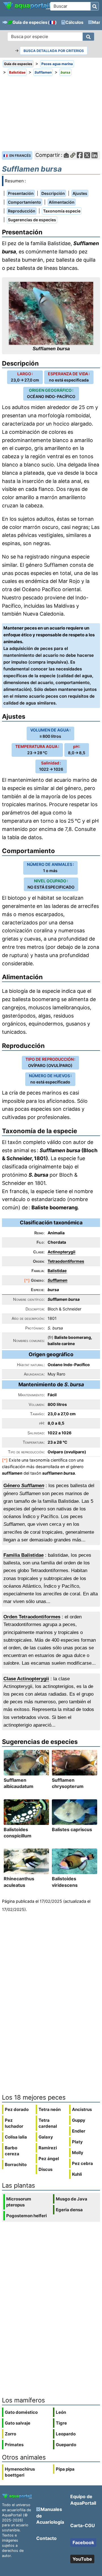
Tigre (61, 2423)
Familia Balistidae (24, 1555)
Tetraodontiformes (66, 1261)
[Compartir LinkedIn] (94, 155)
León (61, 2412)
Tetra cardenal (48, 2123)
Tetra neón (50, 2109)
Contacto (46, 2538)
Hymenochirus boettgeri (20, 2472)
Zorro (10, 2434)
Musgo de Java (72, 2199)
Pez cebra (82, 2163)
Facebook (83, 2542)
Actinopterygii (61, 1252)
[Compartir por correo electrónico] (66, 155)
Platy (77, 2142)
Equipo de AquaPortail (83, 2500)
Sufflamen (58, 1280)
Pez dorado (17, 2109)
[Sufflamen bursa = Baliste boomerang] (51, 313)
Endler (79, 2131)
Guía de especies (30, 22)
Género (24, 1486)
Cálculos (74, 22)
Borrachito (16, 2165)
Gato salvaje (18, 2423)
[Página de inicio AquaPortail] (27, 9)
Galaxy (46, 2137)
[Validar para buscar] (95, 6)
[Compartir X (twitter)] (87, 155)
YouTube (82, 2559)
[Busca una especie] (88, 37)
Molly (78, 2153)
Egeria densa (69, 2210)
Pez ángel (49, 2159)
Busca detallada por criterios (54, 51)
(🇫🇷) (52, 22)
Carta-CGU (83, 2525)
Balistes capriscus (72, 1829)
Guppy (79, 2120)
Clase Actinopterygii (26, 1679)
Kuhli (77, 2174)
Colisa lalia (16, 2137)
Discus (45, 2169)
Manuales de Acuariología (50, 2516)
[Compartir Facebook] (80, 155)
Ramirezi (48, 2148)
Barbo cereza (12, 2151)
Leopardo (66, 2434)
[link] (27, 6)
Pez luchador (14, 2123)
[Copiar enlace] (73, 155)
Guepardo (66, 2445)
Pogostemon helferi (26, 2216)
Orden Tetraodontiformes (32, 1617)
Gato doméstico (21, 2412)
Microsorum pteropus (19, 2202)
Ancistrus (82, 2109)
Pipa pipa (65, 2469)
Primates (14, 2445)
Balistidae (57, 1271)
